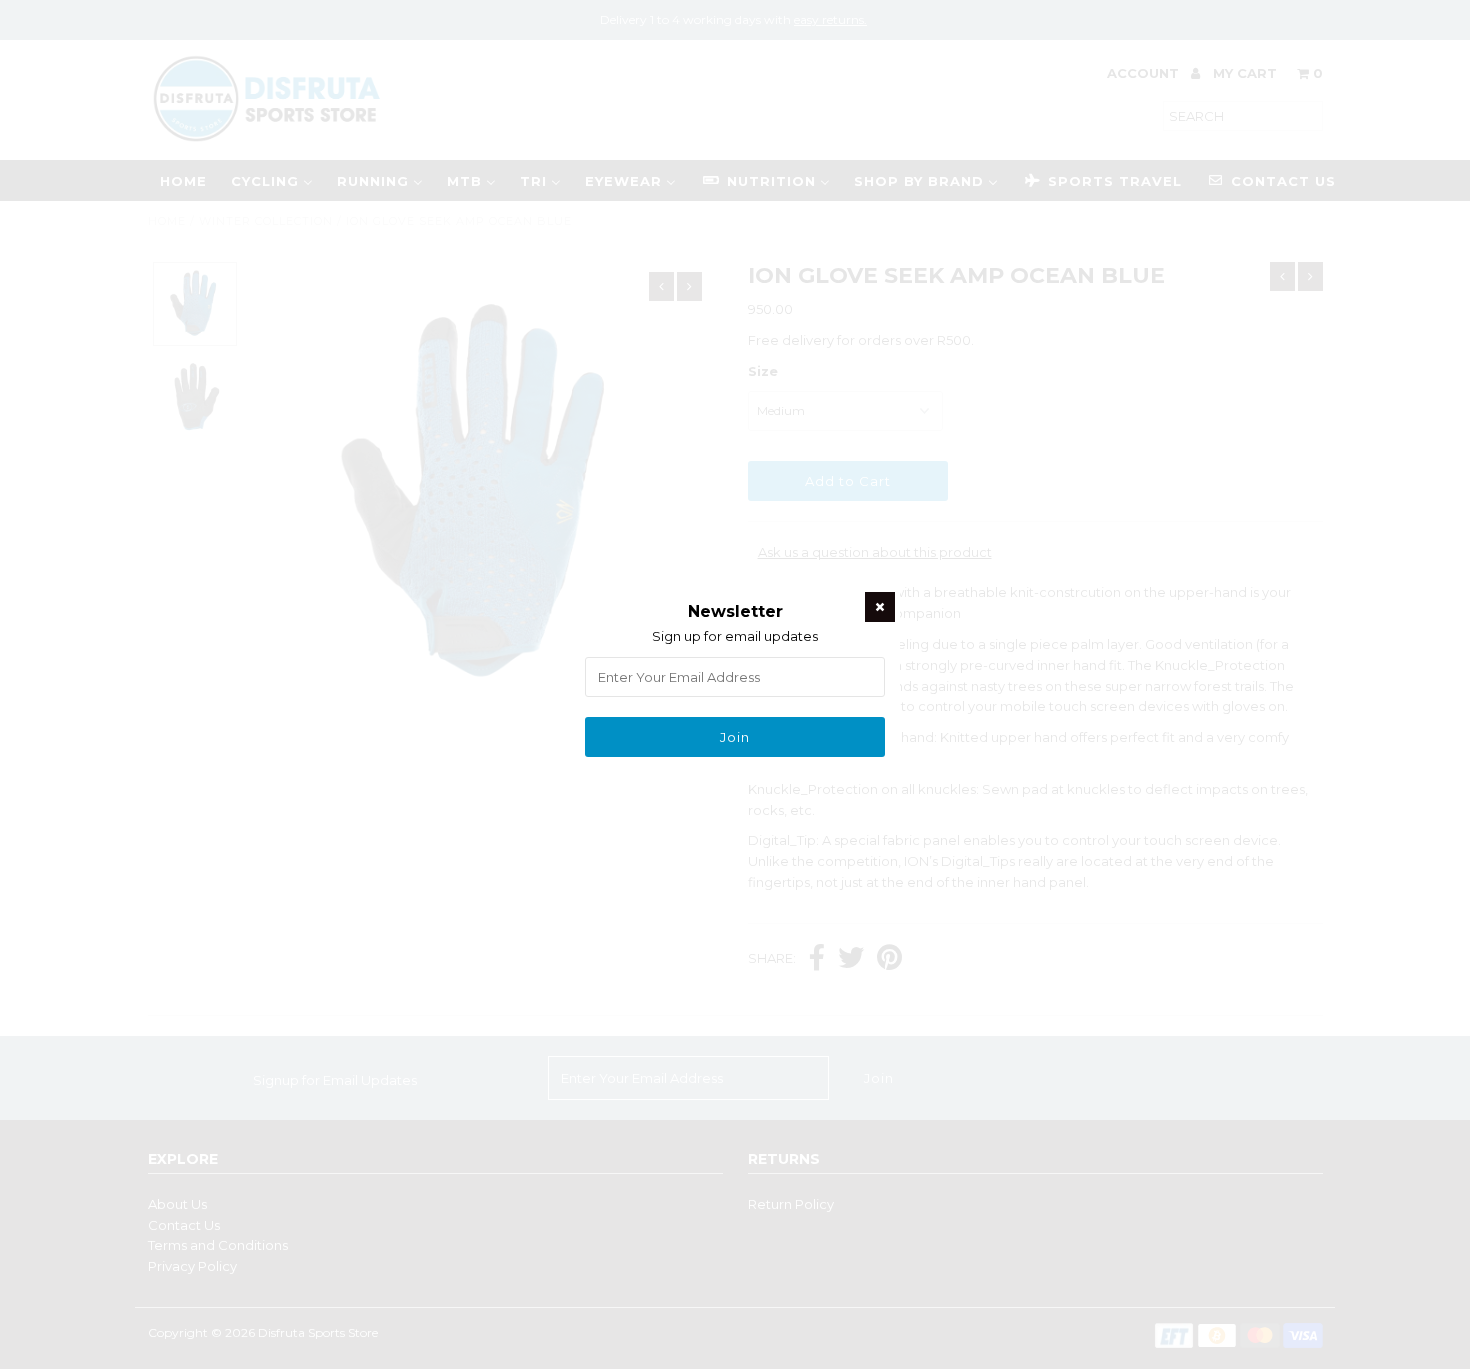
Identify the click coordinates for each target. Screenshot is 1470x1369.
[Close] (880, 607)
